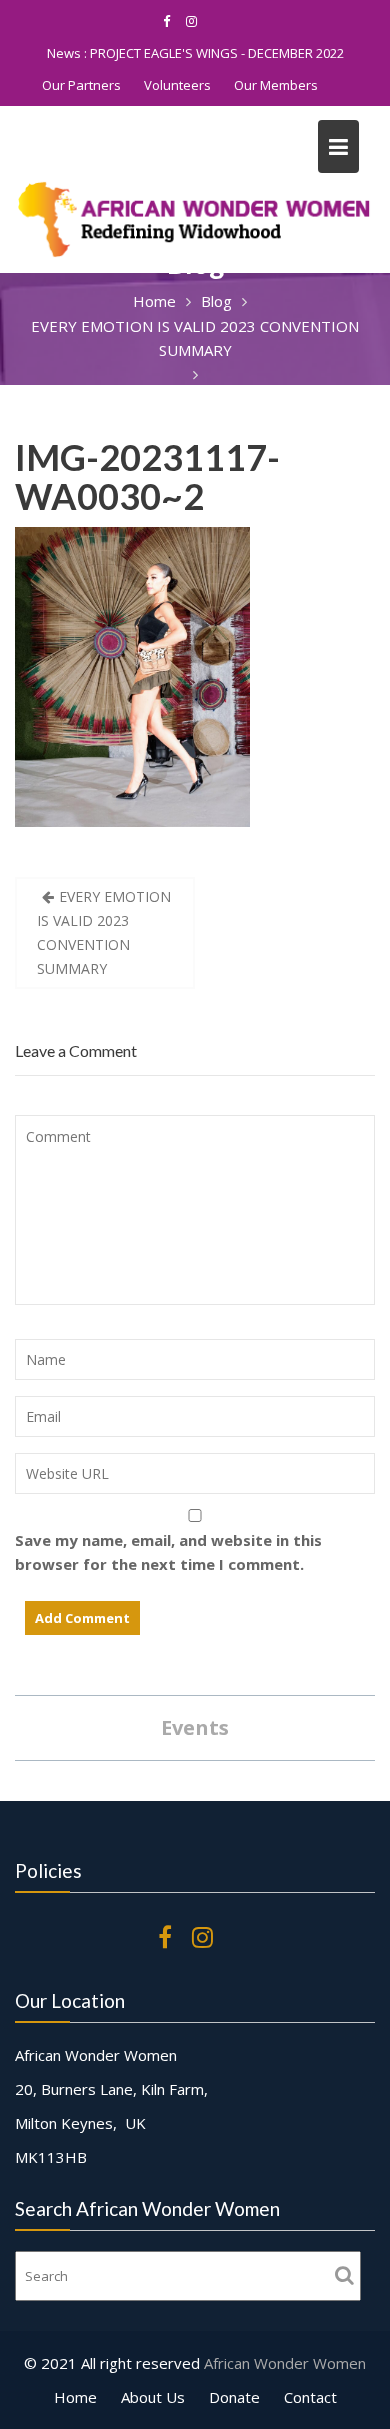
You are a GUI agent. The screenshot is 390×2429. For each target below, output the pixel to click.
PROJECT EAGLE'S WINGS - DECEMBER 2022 (217, 53)
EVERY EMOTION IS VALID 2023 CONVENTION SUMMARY (104, 932)
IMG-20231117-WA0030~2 (147, 477)
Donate (234, 2397)
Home (75, 2397)
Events (195, 1727)
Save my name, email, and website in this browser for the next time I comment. (168, 1552)
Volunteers (177, 85)
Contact (310, 2397)
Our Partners (81, 85)
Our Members (276, 85)
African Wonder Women (285, 2363)
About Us (153, 2397)
